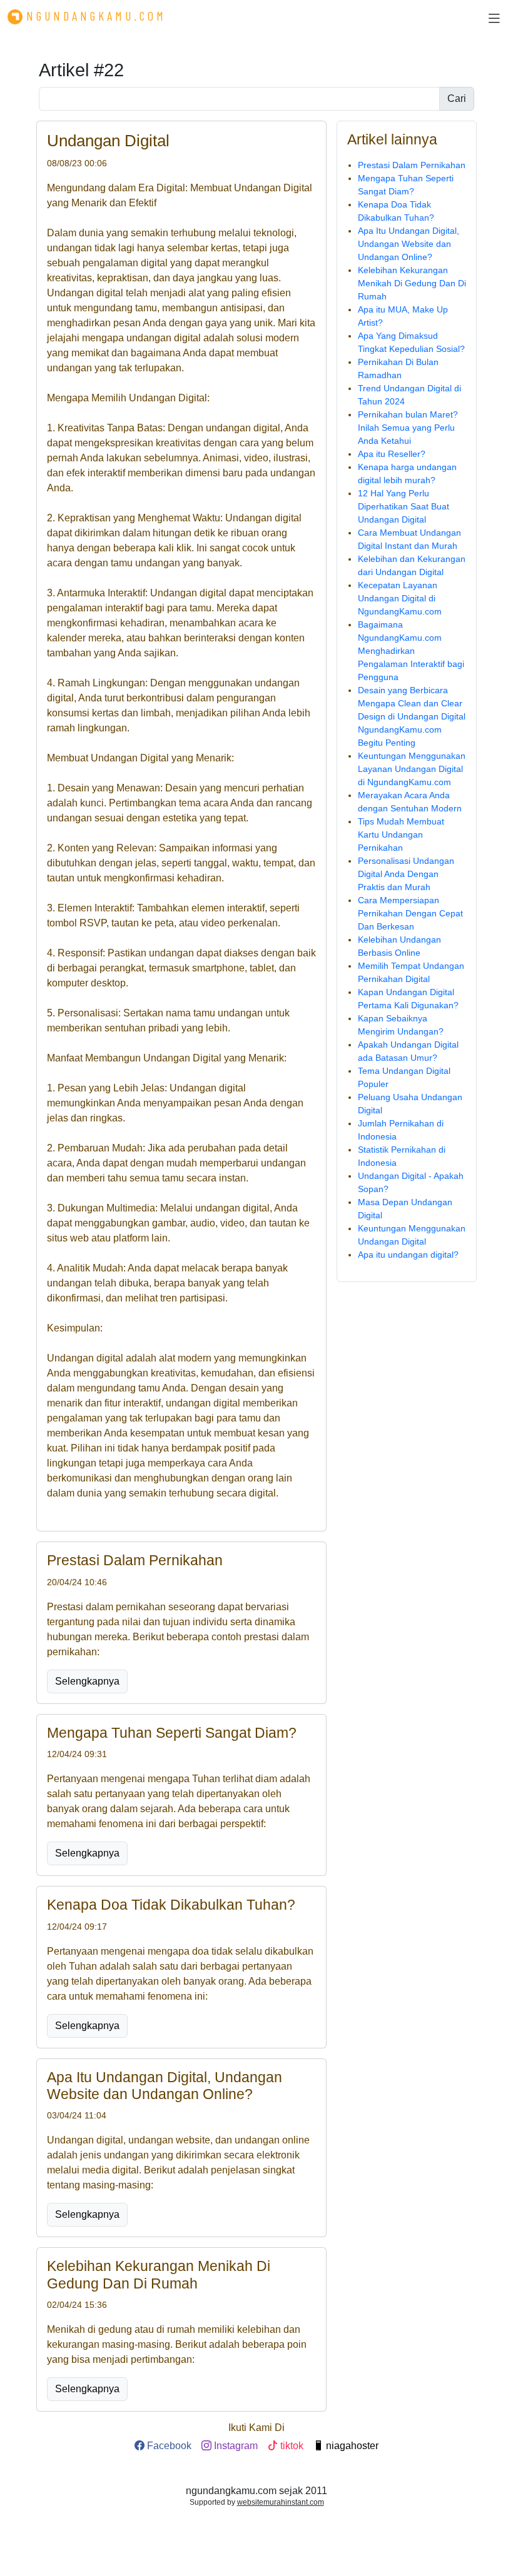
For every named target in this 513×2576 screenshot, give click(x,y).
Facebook (168, 2446)
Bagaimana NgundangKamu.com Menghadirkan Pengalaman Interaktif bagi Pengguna (411, 651)
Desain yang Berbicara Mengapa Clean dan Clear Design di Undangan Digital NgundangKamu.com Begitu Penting (412, 716)
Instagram (235, 2446)
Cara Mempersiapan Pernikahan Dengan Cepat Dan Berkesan (410, 913)
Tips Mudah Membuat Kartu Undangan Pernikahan (401, 834)
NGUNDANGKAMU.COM (96, 16)
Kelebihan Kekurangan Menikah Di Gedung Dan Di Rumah (412, 283)
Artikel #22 (81, 70)
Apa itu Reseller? (392, 454)
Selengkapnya (87, 1681)
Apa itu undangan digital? (408, 1255)
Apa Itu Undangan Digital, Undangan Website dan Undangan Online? (409, 244)
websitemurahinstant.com (281, 2502)
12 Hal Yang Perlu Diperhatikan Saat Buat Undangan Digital (404, 506)
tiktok (291, 2446)
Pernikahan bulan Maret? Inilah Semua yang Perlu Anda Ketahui (408, 428)
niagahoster (351, 2446)
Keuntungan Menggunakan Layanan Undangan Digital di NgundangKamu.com (412, 769)
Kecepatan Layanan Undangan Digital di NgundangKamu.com (400, 598)
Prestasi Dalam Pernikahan (412, 165)
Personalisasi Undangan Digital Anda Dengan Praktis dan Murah (406, 874)
